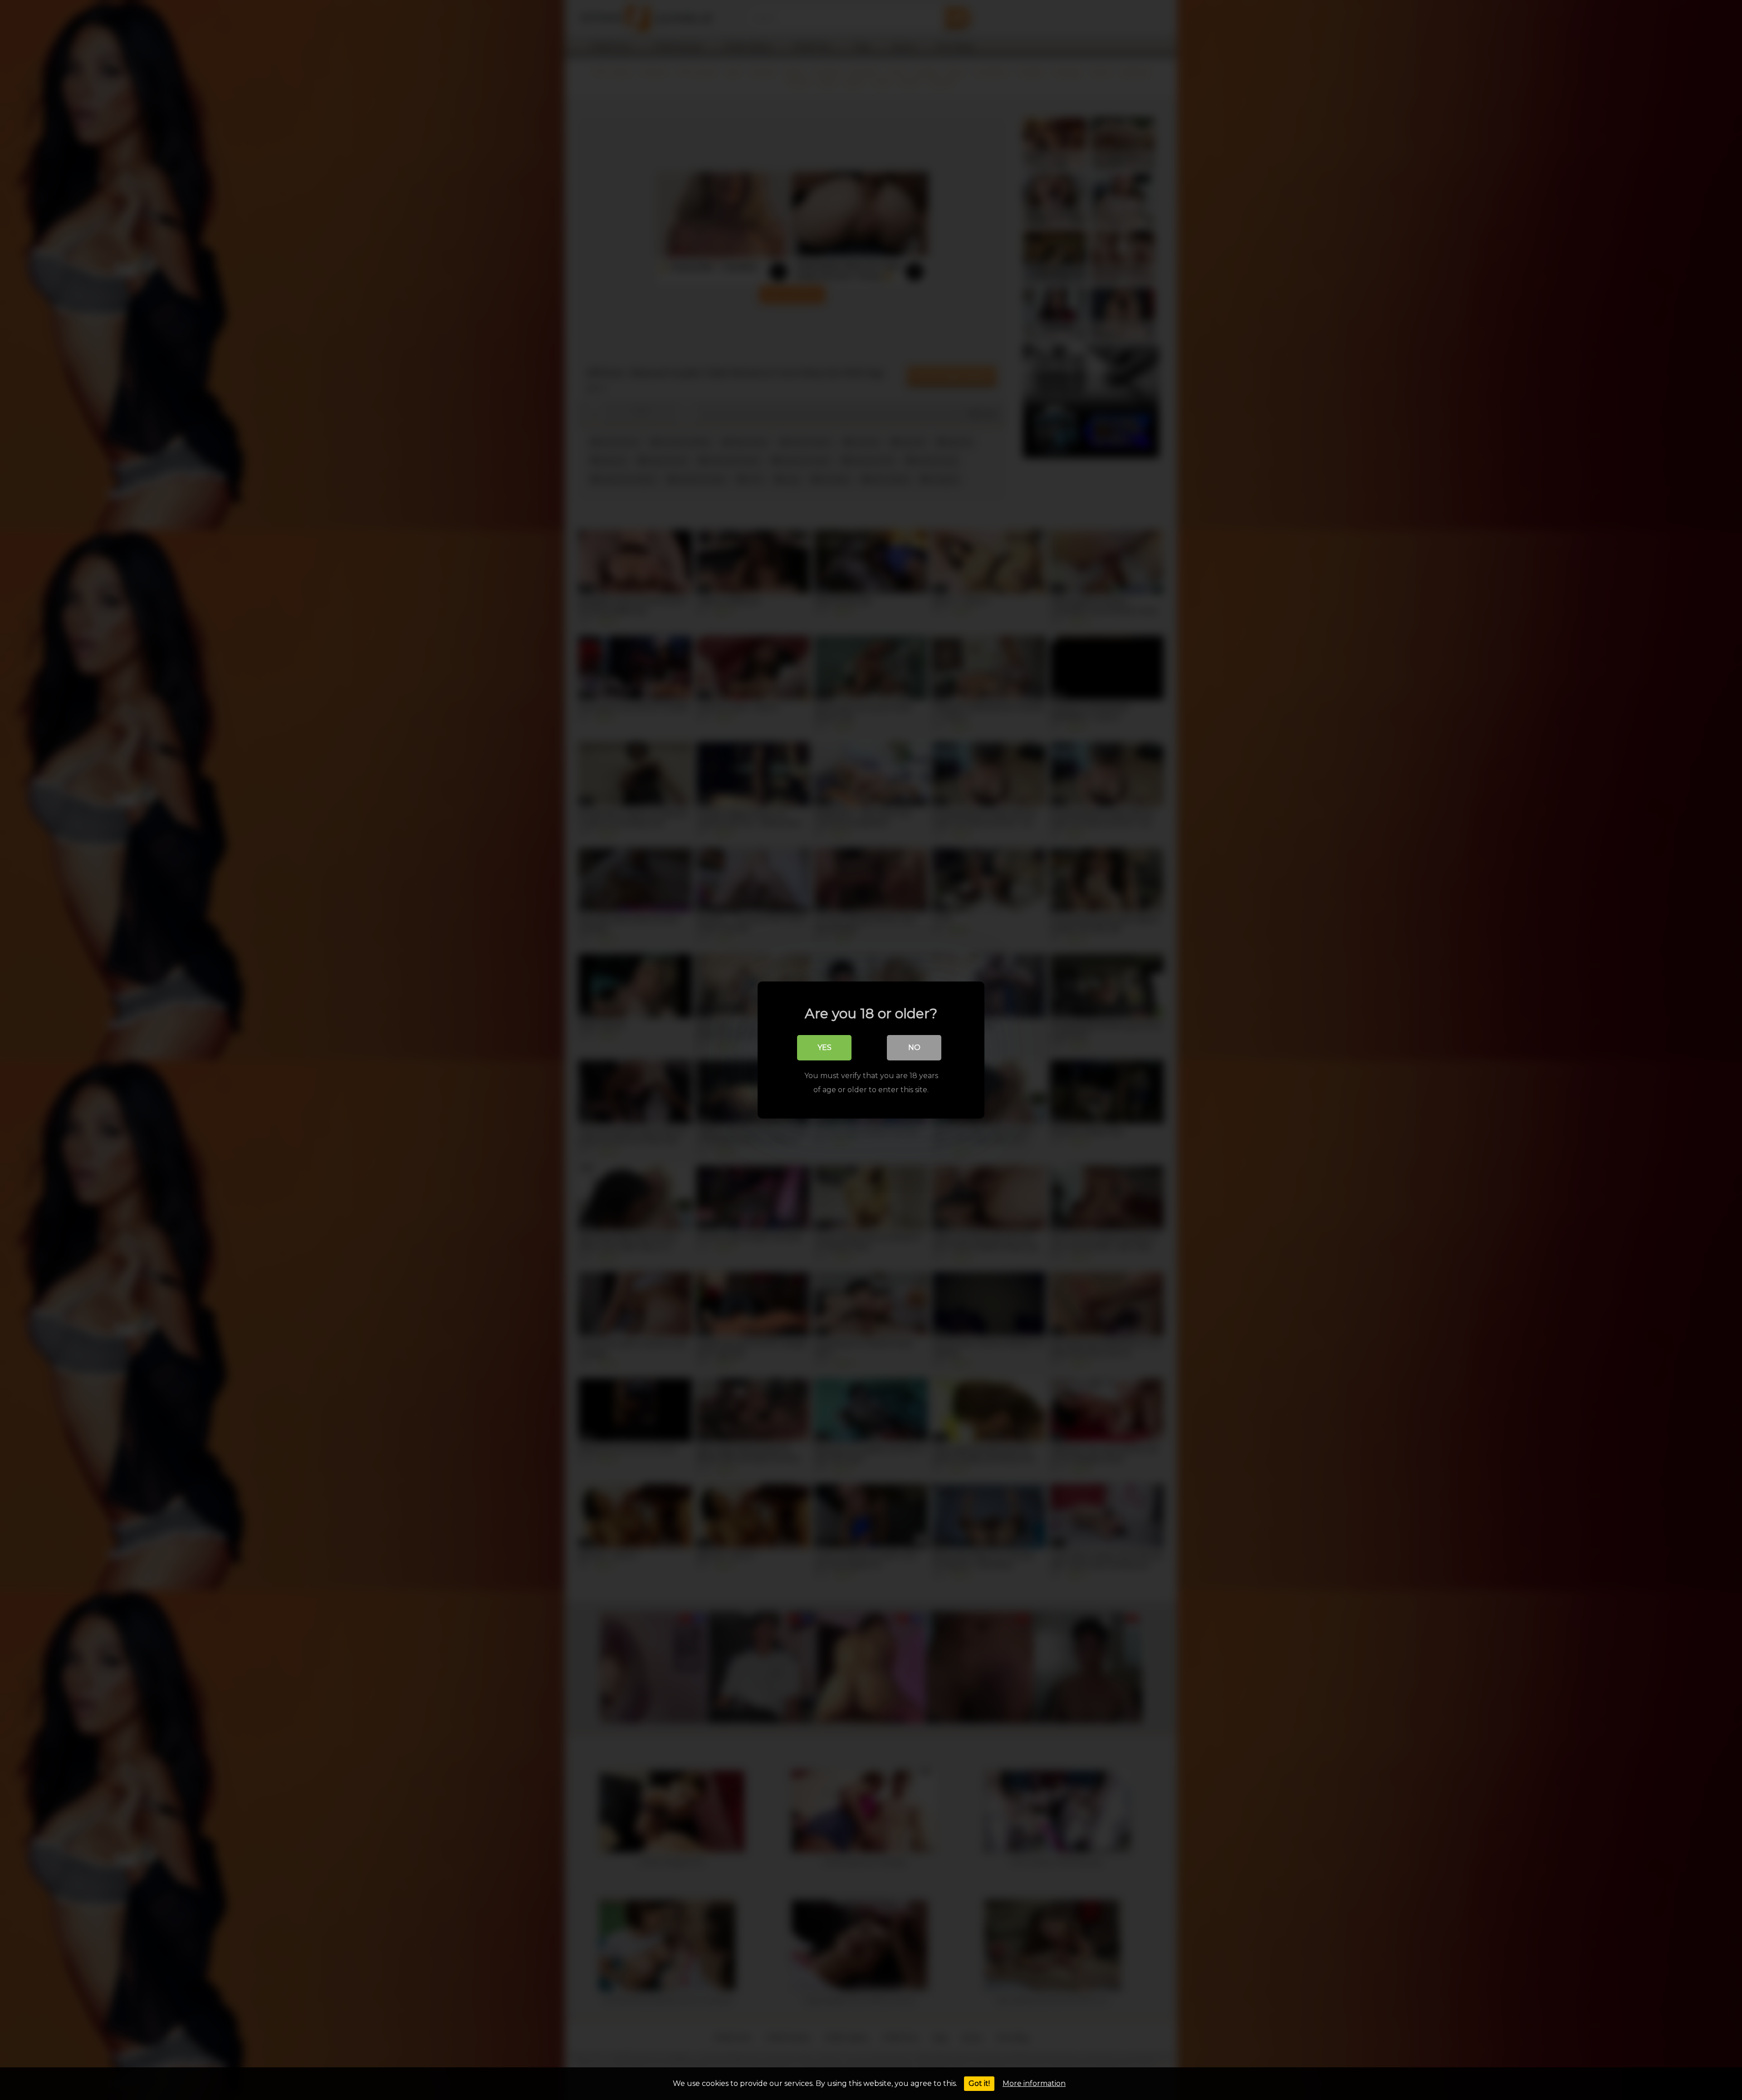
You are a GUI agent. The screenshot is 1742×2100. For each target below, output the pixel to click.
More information (1034, 2083)
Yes (825, 1048)
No (914, 1048)
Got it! (979, 2083)
